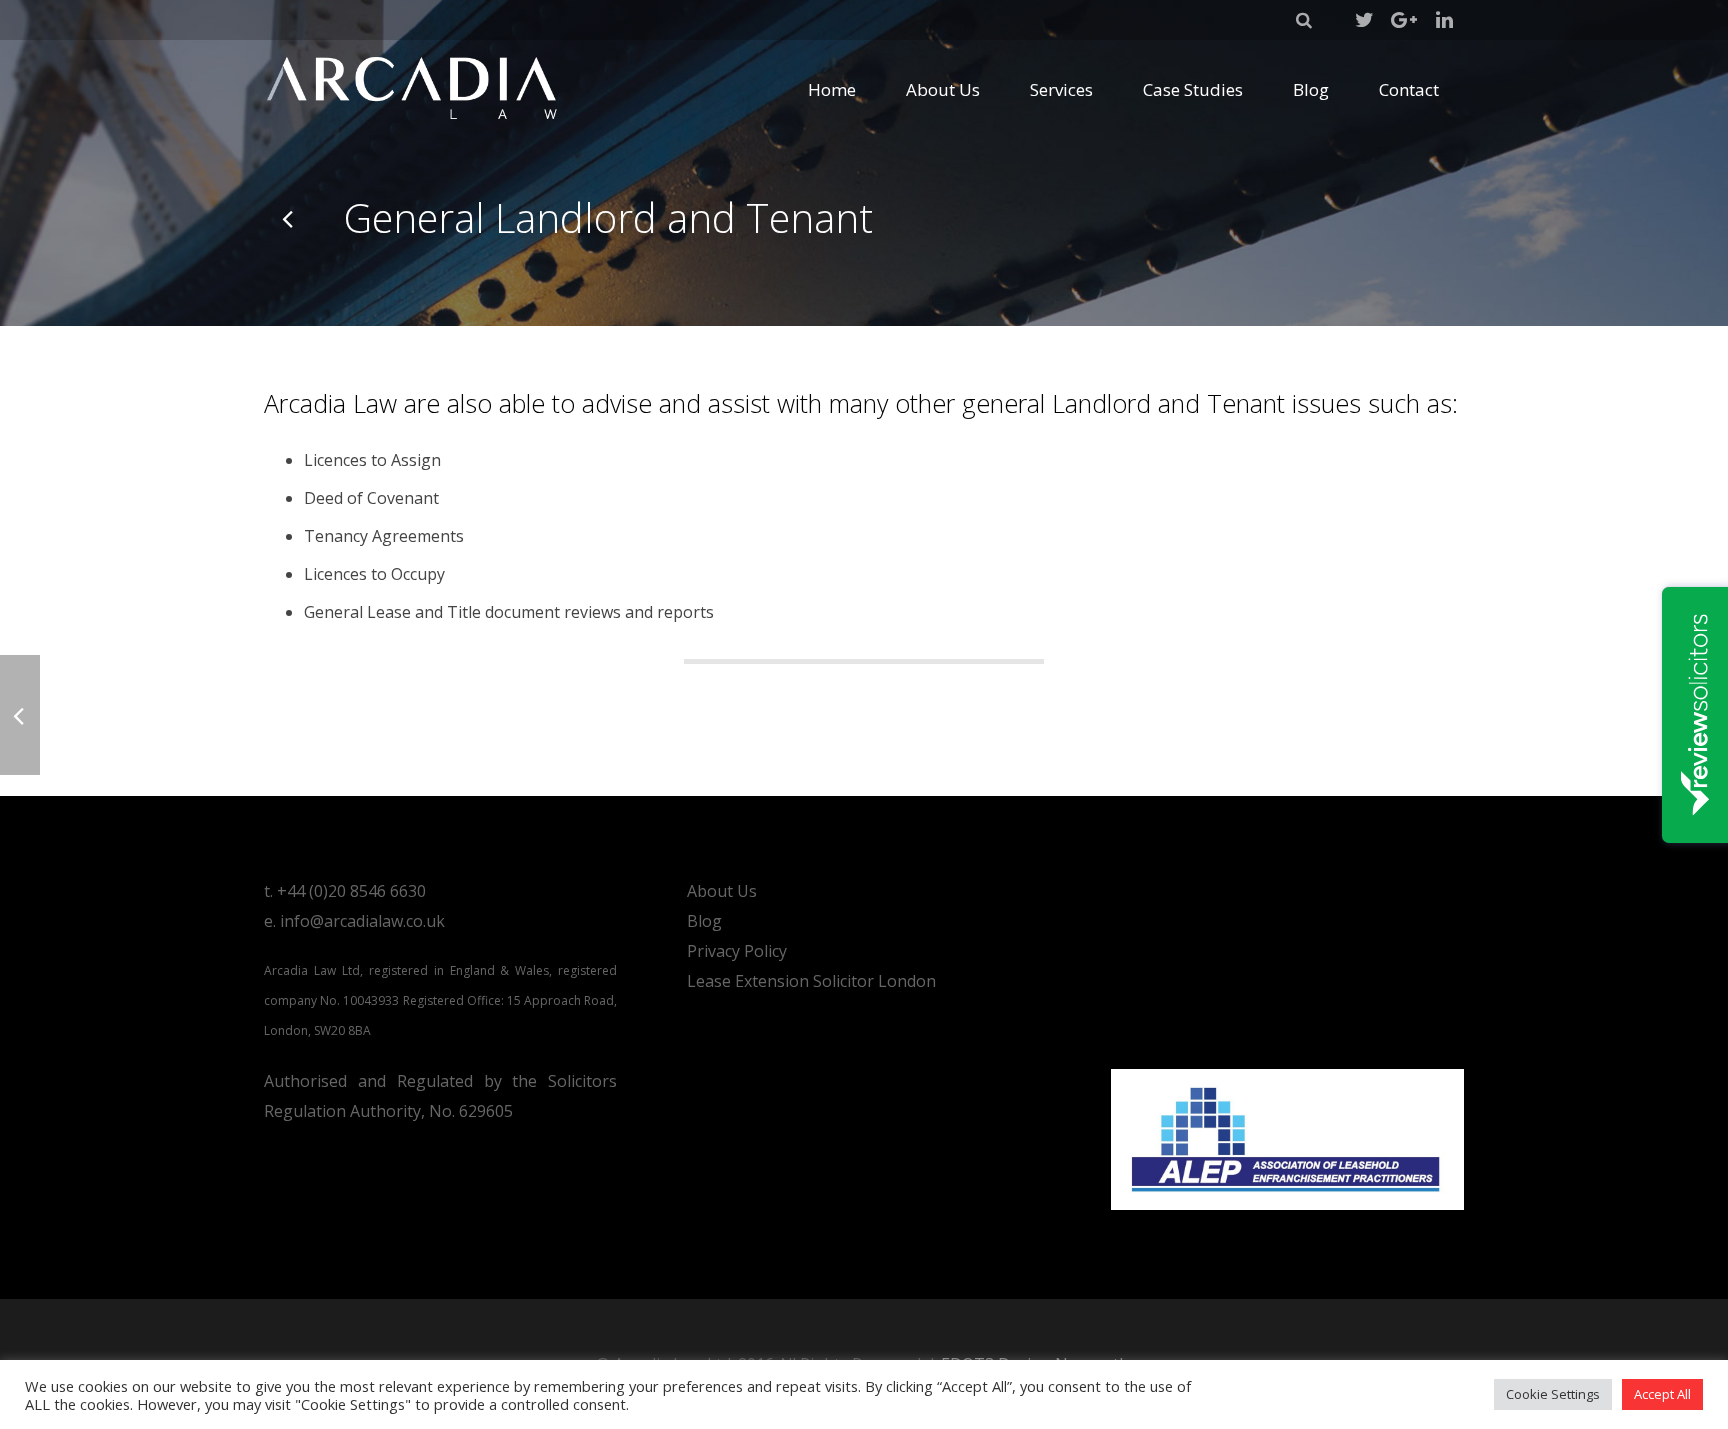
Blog (704, 921)
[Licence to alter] (289, 218)
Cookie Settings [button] (1553, 1394)
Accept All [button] (1662, 1394)
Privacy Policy (737, 951)
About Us (722, 891)
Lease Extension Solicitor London (811, 981)
